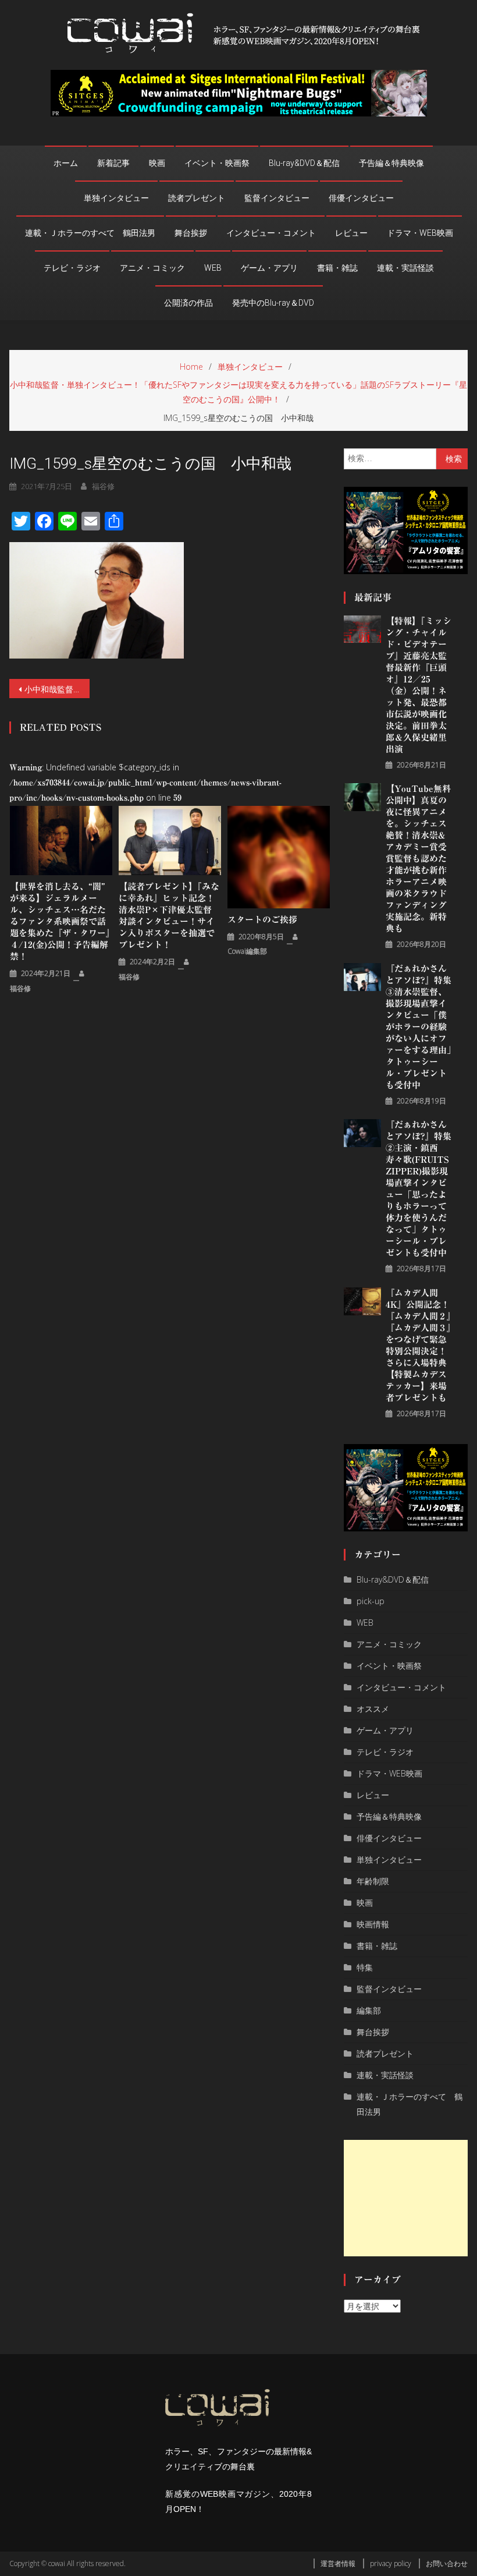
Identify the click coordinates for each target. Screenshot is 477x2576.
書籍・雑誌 (337, 268)
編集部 (369, 2010)
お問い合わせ (447, 2563)
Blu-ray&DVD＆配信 (304, 163)
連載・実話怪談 (405, 268)
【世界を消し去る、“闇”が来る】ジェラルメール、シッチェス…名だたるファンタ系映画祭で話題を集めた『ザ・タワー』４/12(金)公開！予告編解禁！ (60, 921)
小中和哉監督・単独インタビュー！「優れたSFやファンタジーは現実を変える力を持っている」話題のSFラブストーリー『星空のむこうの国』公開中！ (57, 689)
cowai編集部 (247, 951)
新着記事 (113, 163)
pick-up (371, 1601)
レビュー (351, 233)
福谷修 (103, 486)
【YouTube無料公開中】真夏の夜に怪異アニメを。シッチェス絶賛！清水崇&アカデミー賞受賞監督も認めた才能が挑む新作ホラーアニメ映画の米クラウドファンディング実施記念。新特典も (418, 859)
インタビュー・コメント (271, 233)
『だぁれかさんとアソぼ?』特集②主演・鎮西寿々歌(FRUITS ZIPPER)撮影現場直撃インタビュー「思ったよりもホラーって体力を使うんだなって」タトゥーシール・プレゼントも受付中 (419, 1189)
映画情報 (373, 1924)
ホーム (66, 163)
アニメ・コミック (152, 268)
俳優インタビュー (361, 198)
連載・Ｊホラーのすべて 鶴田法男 (90, 233)
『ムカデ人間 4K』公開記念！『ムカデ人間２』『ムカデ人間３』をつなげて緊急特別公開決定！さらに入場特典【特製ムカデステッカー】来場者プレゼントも (419, 1345)
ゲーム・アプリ (269, 268)
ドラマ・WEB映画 (420, 233)
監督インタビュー (277, 198)
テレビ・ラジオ (72, 268)
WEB (213, 268)
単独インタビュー (116, 198)
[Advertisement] (406, 2198)
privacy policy (391, 2563)
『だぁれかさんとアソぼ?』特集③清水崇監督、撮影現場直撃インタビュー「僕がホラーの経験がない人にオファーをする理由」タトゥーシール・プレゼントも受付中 (419, 1027)
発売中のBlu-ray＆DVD (273, 303)
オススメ (373, 1709)
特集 (365, 1967)
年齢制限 (373, 1881)
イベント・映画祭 (217, 163)
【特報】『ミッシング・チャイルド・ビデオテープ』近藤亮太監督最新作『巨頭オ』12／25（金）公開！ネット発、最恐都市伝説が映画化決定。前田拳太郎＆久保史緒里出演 (419, 685)
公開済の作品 (188, 303)
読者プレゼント (197, 198)
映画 (157, 163)
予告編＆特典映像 (391, 163)
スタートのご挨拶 (262, 920)
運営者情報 (338, 2563)
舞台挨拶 (191, 233)
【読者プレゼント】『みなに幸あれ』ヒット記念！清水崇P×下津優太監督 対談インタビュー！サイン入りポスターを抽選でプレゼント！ (169, 916)
